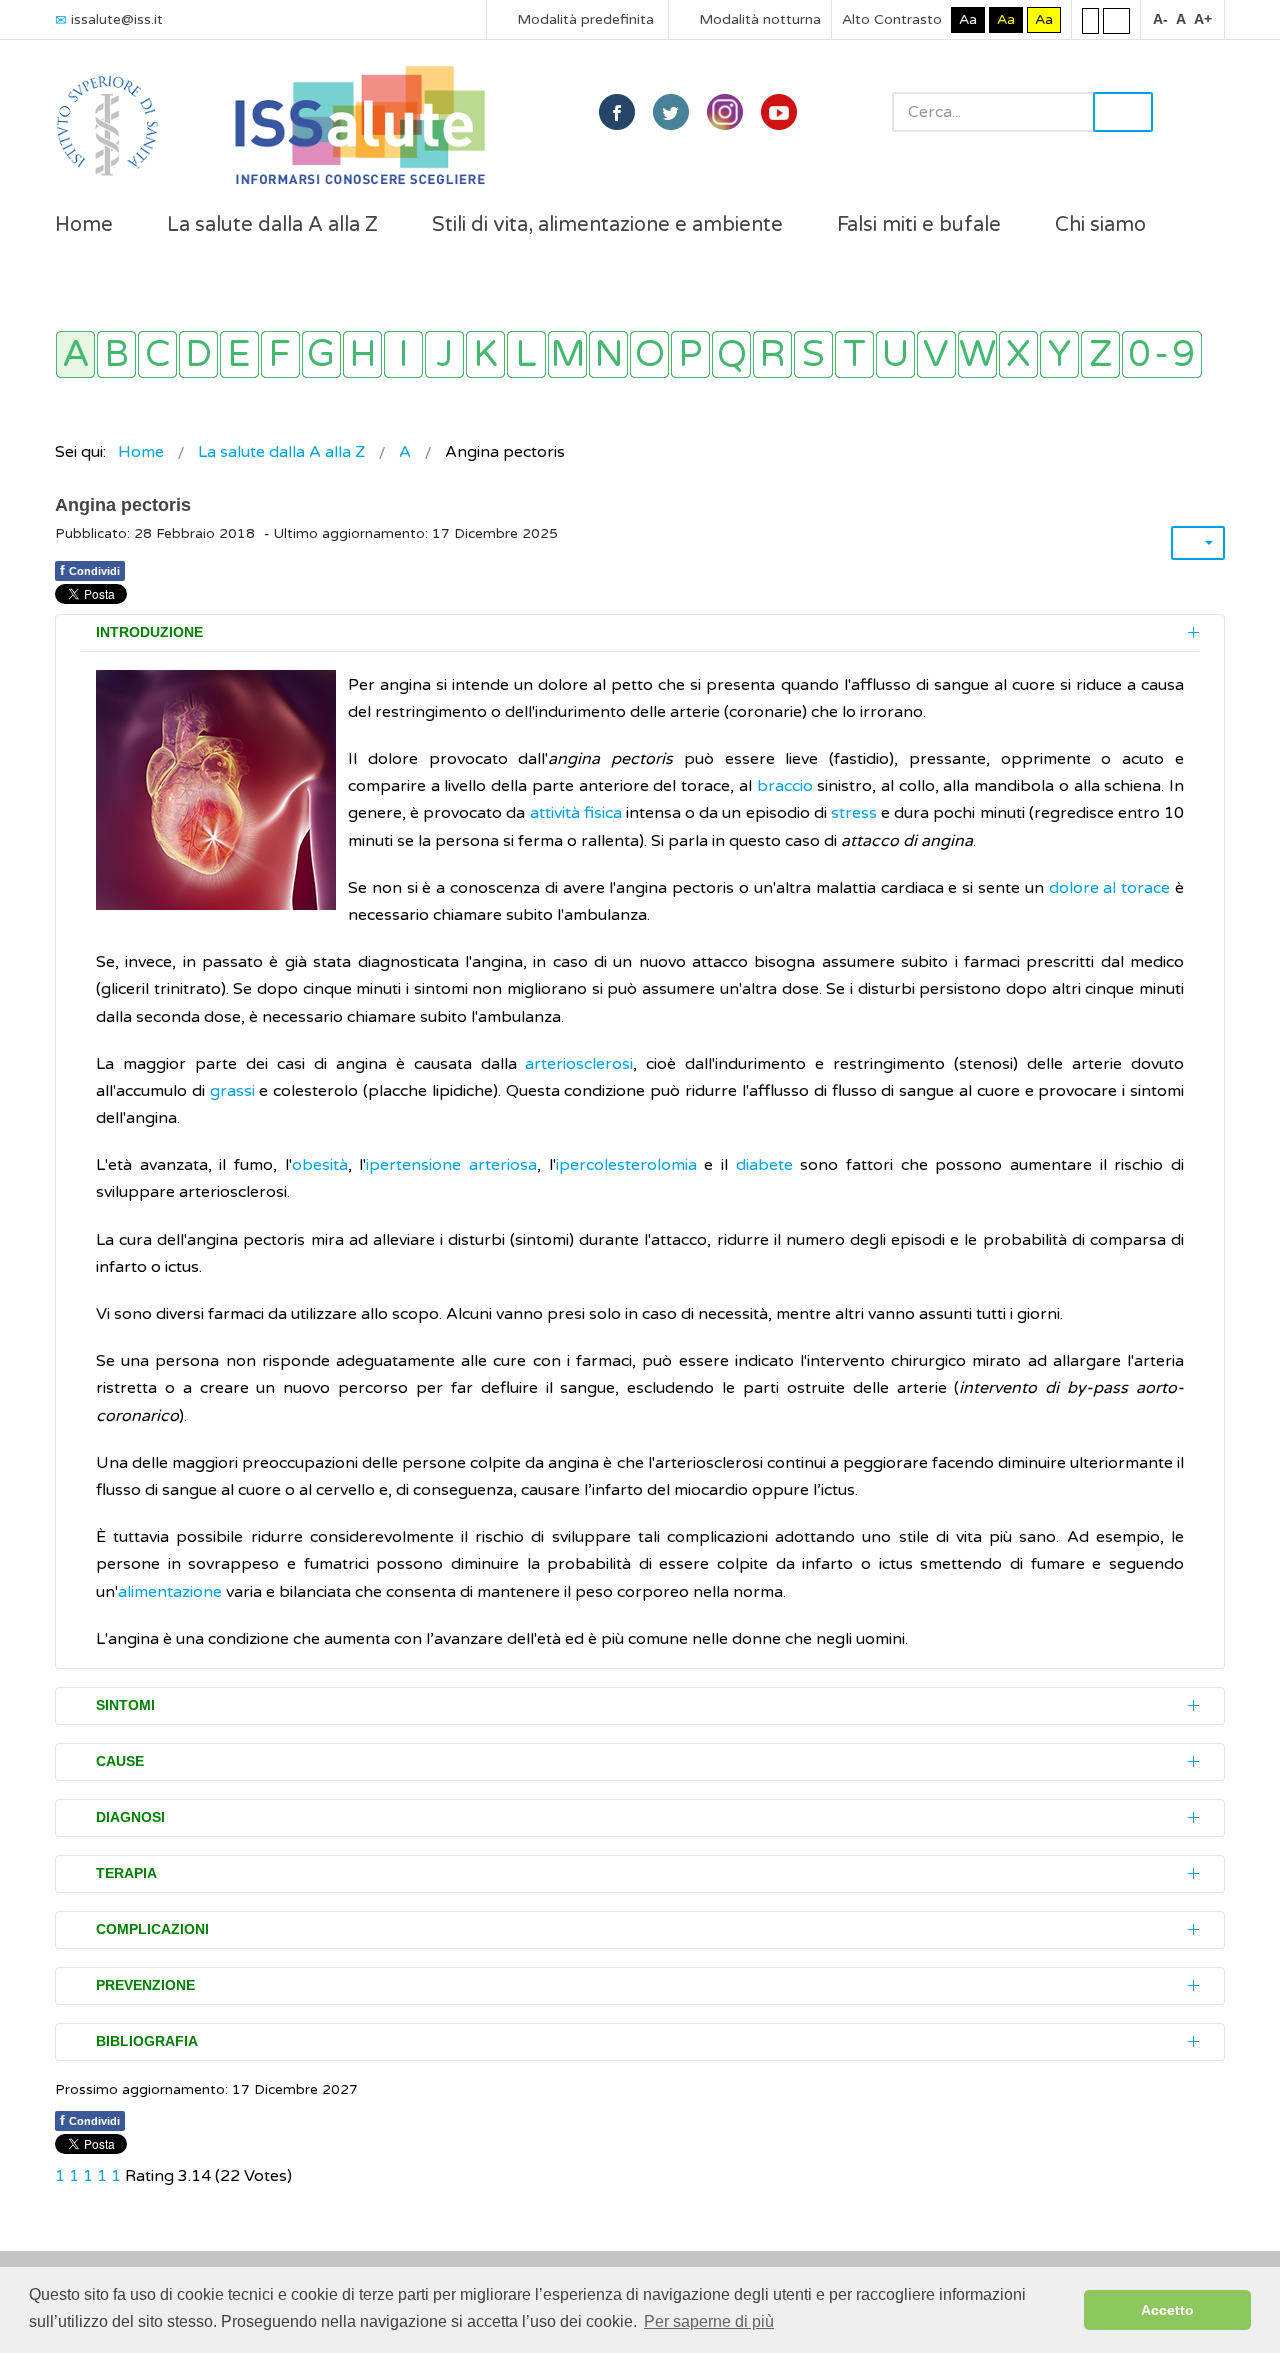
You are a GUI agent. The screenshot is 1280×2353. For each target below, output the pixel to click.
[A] (75, 354)
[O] (649, 354)
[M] (567, 354)
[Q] (731, 354)
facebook (617, 112)
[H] (362, 354)
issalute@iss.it (117, 19)
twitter (671, 112)
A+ (1203, 19)
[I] (403, 354)
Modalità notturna (758, 19)
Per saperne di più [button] (709, 2321)
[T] (854, 354)
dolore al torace (1110, 888)
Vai (1123, 112)
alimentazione (170, 1592)
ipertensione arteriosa (451, 1165)
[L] (526, 354)
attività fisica (576, 813)
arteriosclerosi (579, 1064)
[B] (116, 354)
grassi (230, 1091)
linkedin (725, 112)
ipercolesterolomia (626, 1165)
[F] (280, 354)
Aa (968, 19)
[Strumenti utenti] (1198, 543)
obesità (320, 1165)
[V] (936, 354)
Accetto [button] (1167, 2310)
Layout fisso (1090, 20)
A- (1160, 19)
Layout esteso (1116, 20)
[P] (690, 354)
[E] (239, 354)
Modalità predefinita (583, 19)
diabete (764, 1165)
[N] (608, 354)
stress (854, 813)
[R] (772, 354)
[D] (198, 354)
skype (779, 112)
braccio (785, 786)
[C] (157, 354)
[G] (321, 354)
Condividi (90, 570)
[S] (813, 354)
